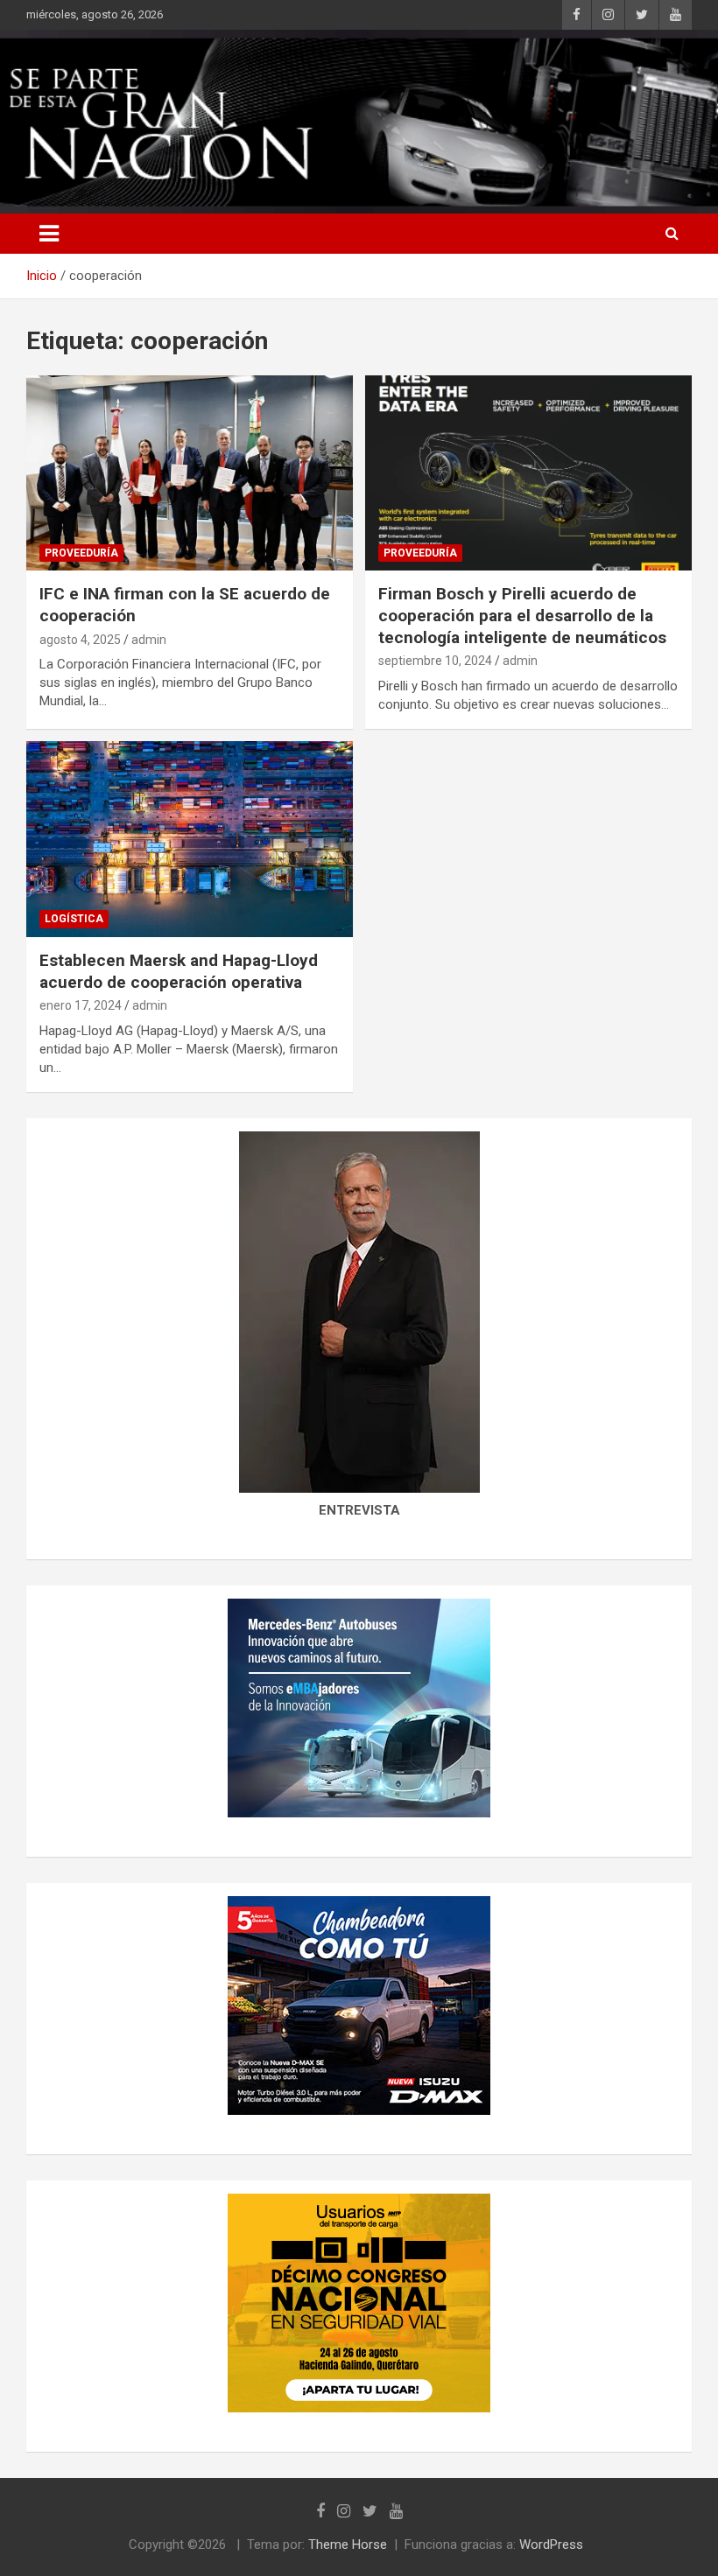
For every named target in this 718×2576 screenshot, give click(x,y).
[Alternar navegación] (49, 234)
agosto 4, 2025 (80, 640)
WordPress (551, 2544)
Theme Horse (348, 2544)
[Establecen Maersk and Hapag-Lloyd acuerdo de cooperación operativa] (190, 839)
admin (149, 640)
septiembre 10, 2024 (435, 661)
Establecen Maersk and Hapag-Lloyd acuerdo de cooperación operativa (179, 971)
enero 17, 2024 (81, 1005)
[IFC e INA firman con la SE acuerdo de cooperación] (190, 473)
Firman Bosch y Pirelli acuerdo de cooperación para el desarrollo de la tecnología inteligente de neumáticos (522, 615)
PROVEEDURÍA (81, 553)
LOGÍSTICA (74, 919)
